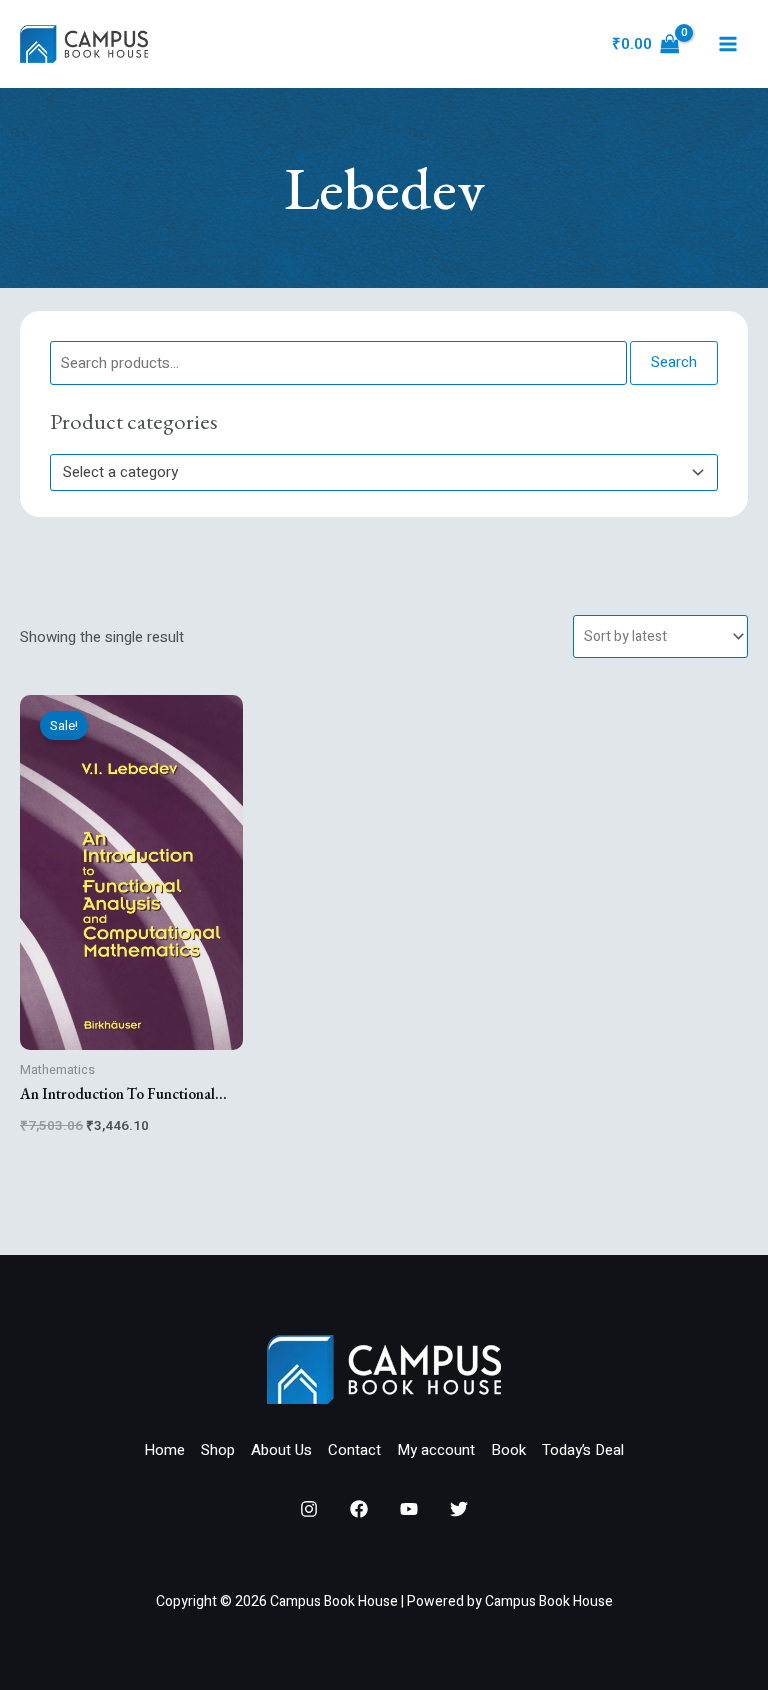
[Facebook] (359, 1509)
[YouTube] (409, 1509)
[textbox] (375, 472)
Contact (354, 1450)
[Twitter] (459, 1509)
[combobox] (384, 472)
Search (674, 362)
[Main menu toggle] (727, 44)
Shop (218, 1450)
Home (164, 1450)
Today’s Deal (583, 1450)
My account (436, 1450)
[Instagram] (309, 1509)
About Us (281, 1450)
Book (508, 1450)
